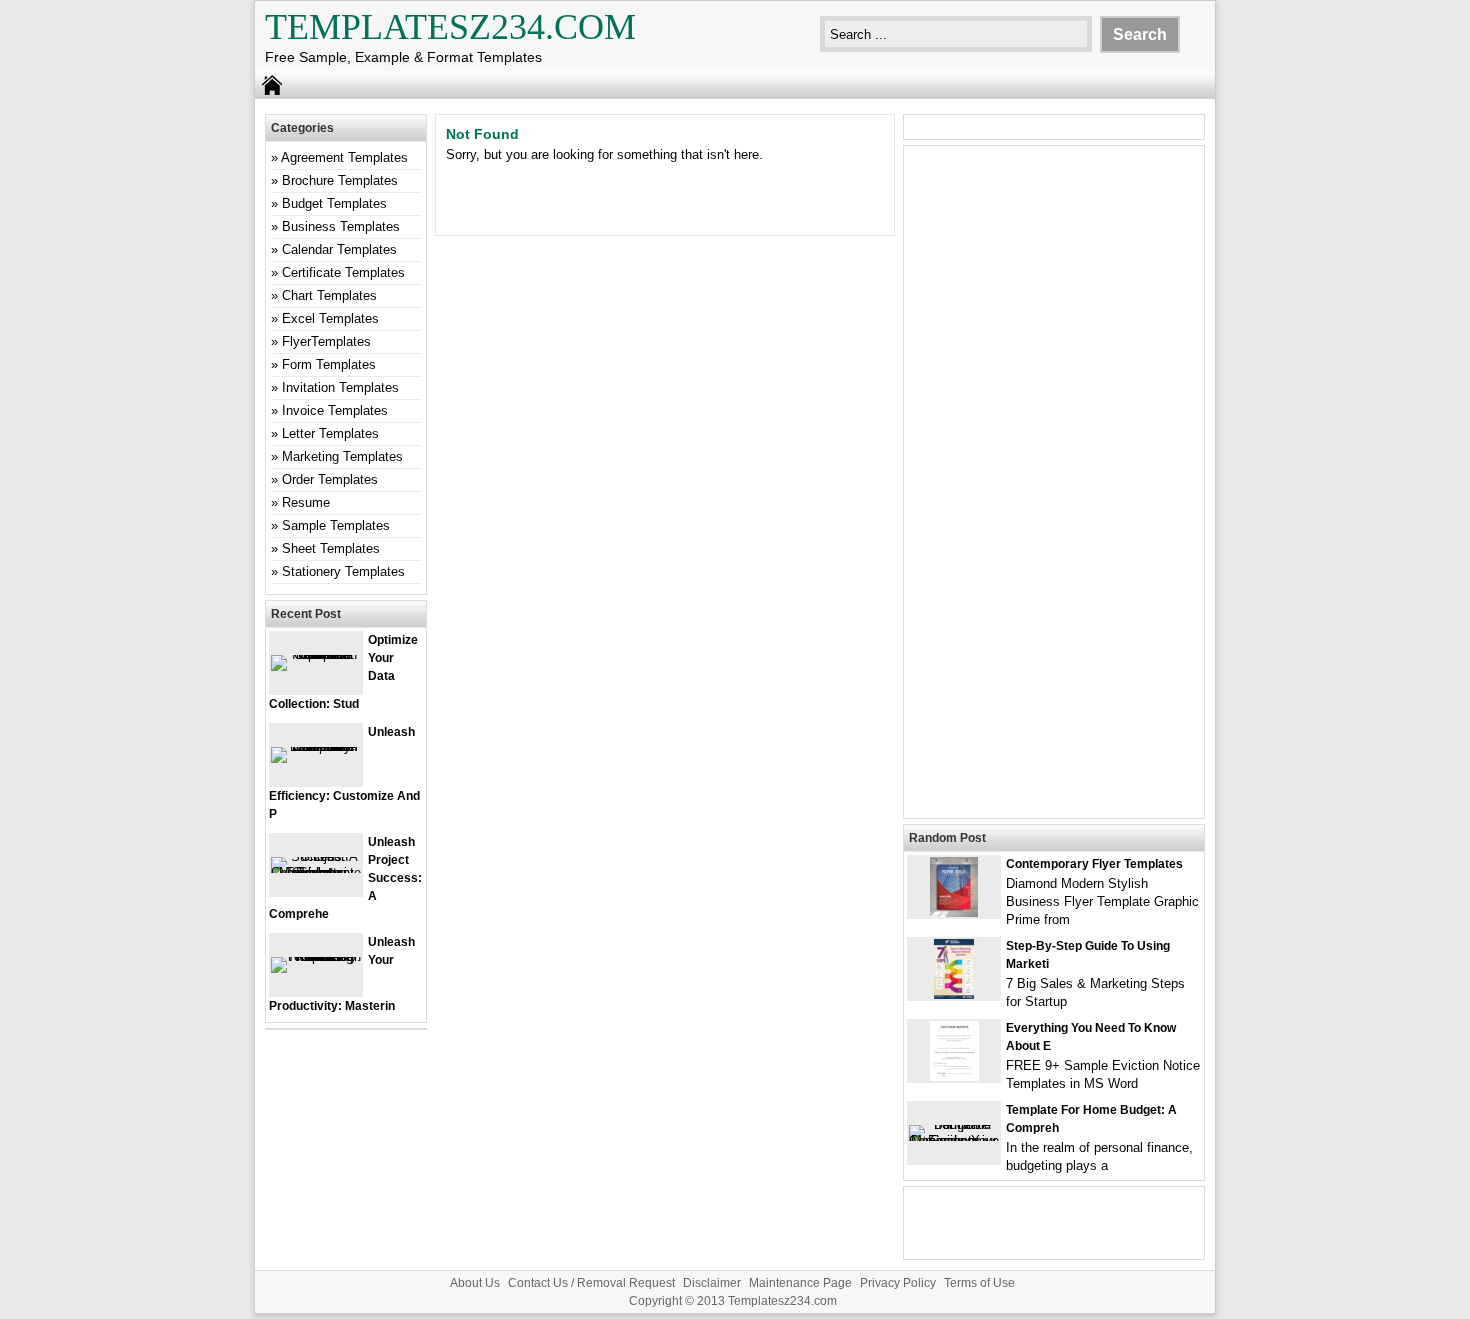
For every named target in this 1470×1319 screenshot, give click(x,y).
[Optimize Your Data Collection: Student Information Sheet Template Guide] (316, 654)
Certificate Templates (343, 272)
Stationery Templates (343, 571)
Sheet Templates (331, 548)
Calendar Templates (339, 249)
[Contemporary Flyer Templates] (954, 912)
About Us (475, 1283)
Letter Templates (330, 433)
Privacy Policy (898, 1283)
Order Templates (330, 479)
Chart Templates (329, 295)
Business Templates (341, 226)
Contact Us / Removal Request (591, 1283)
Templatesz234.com (450, 27)
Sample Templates (336, 525)
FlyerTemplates (326, 341)
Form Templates (329, 364)
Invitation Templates (340, 387)
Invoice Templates (335, 410)
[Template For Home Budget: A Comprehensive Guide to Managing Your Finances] (954, 1140)
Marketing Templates (342, 456)
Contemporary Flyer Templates (1094, 864)
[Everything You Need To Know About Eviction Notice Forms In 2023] (954, 1076)
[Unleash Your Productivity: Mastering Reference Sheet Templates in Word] (316, 956)
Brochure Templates (340, 180)
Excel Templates (330, 318)
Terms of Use (979, 1283)
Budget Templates (334, 203)
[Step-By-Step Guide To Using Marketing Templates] (954, 994)
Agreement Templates (344, 157)
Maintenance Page (800, 1283)
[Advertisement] (1054, 494)
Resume (306, 502)
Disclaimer (712, 1283)
